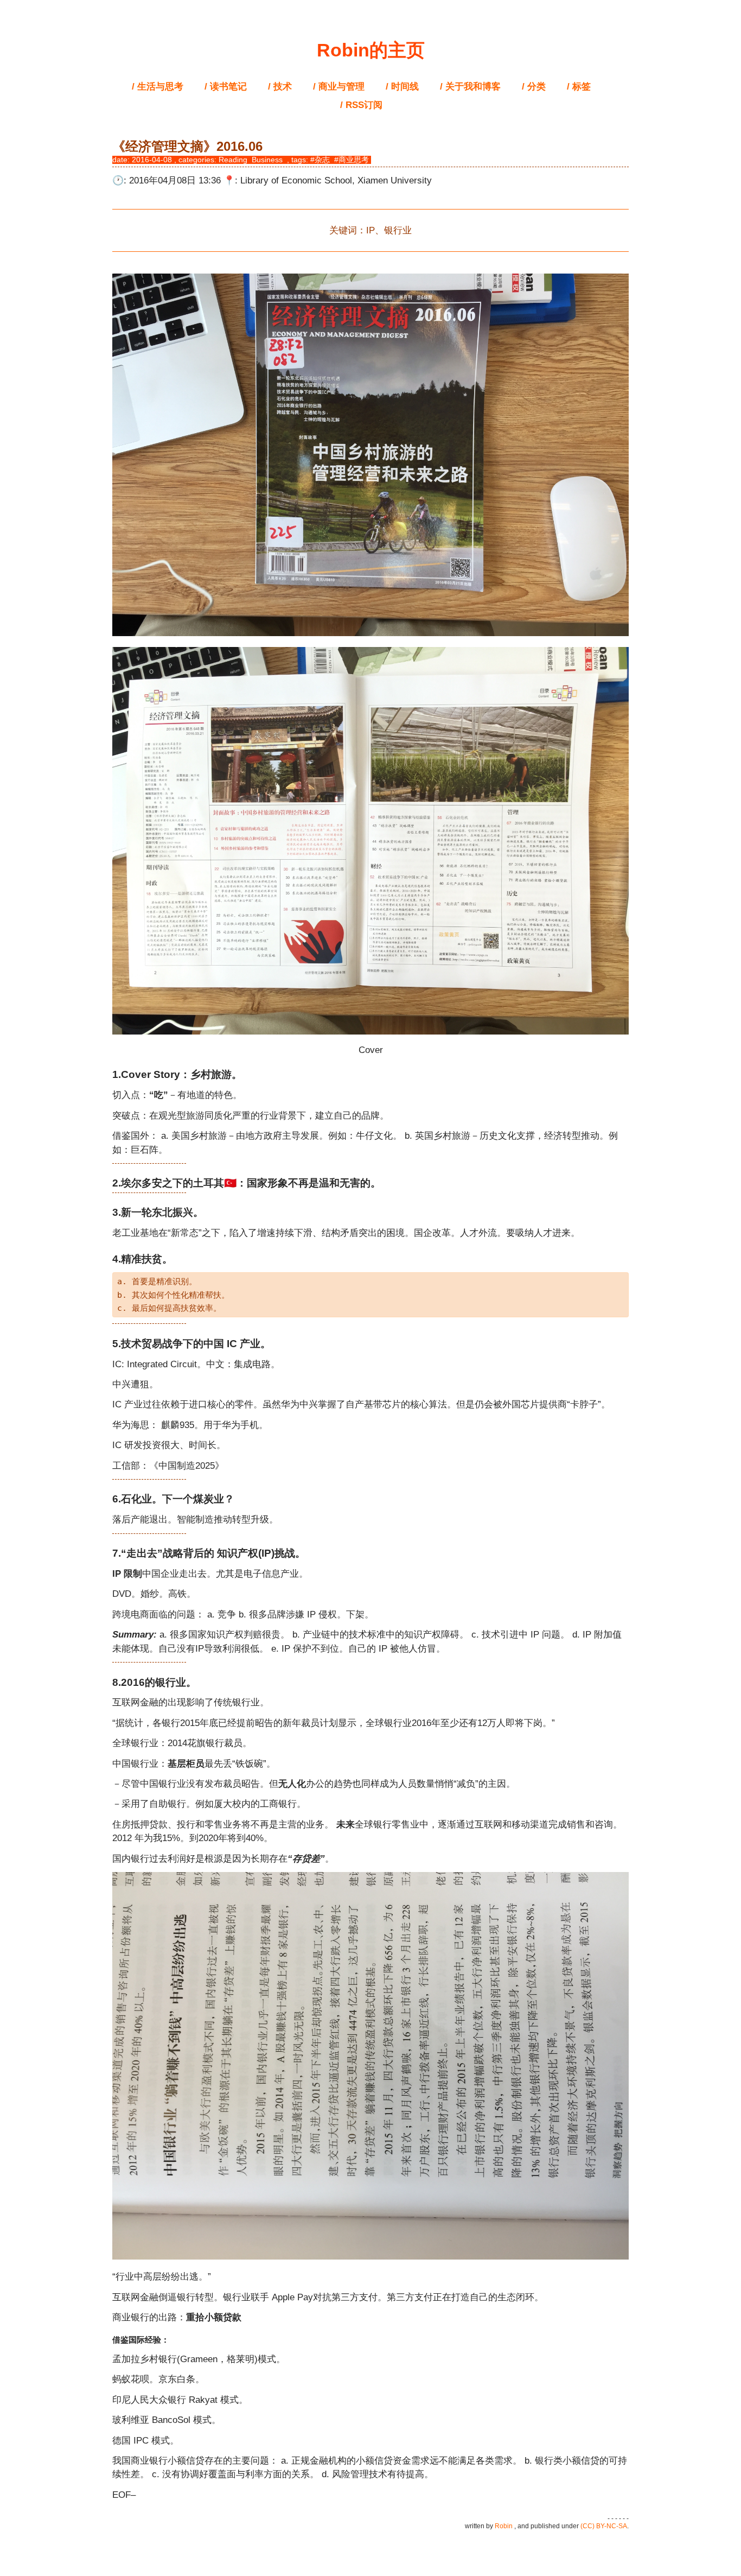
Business (267, 160)
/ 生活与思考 (158, 87)
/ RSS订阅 (361, 105)
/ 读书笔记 (226, 87)
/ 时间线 (402, 87)
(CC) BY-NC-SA (604, 2526)
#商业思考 (352, 160)
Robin (504, 2526)
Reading (233, 160)
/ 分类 (534, 87)
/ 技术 (280, 87)
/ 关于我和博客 (470, 87)
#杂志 (320, 160)
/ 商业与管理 (339, 87)
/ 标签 (579, 87)
